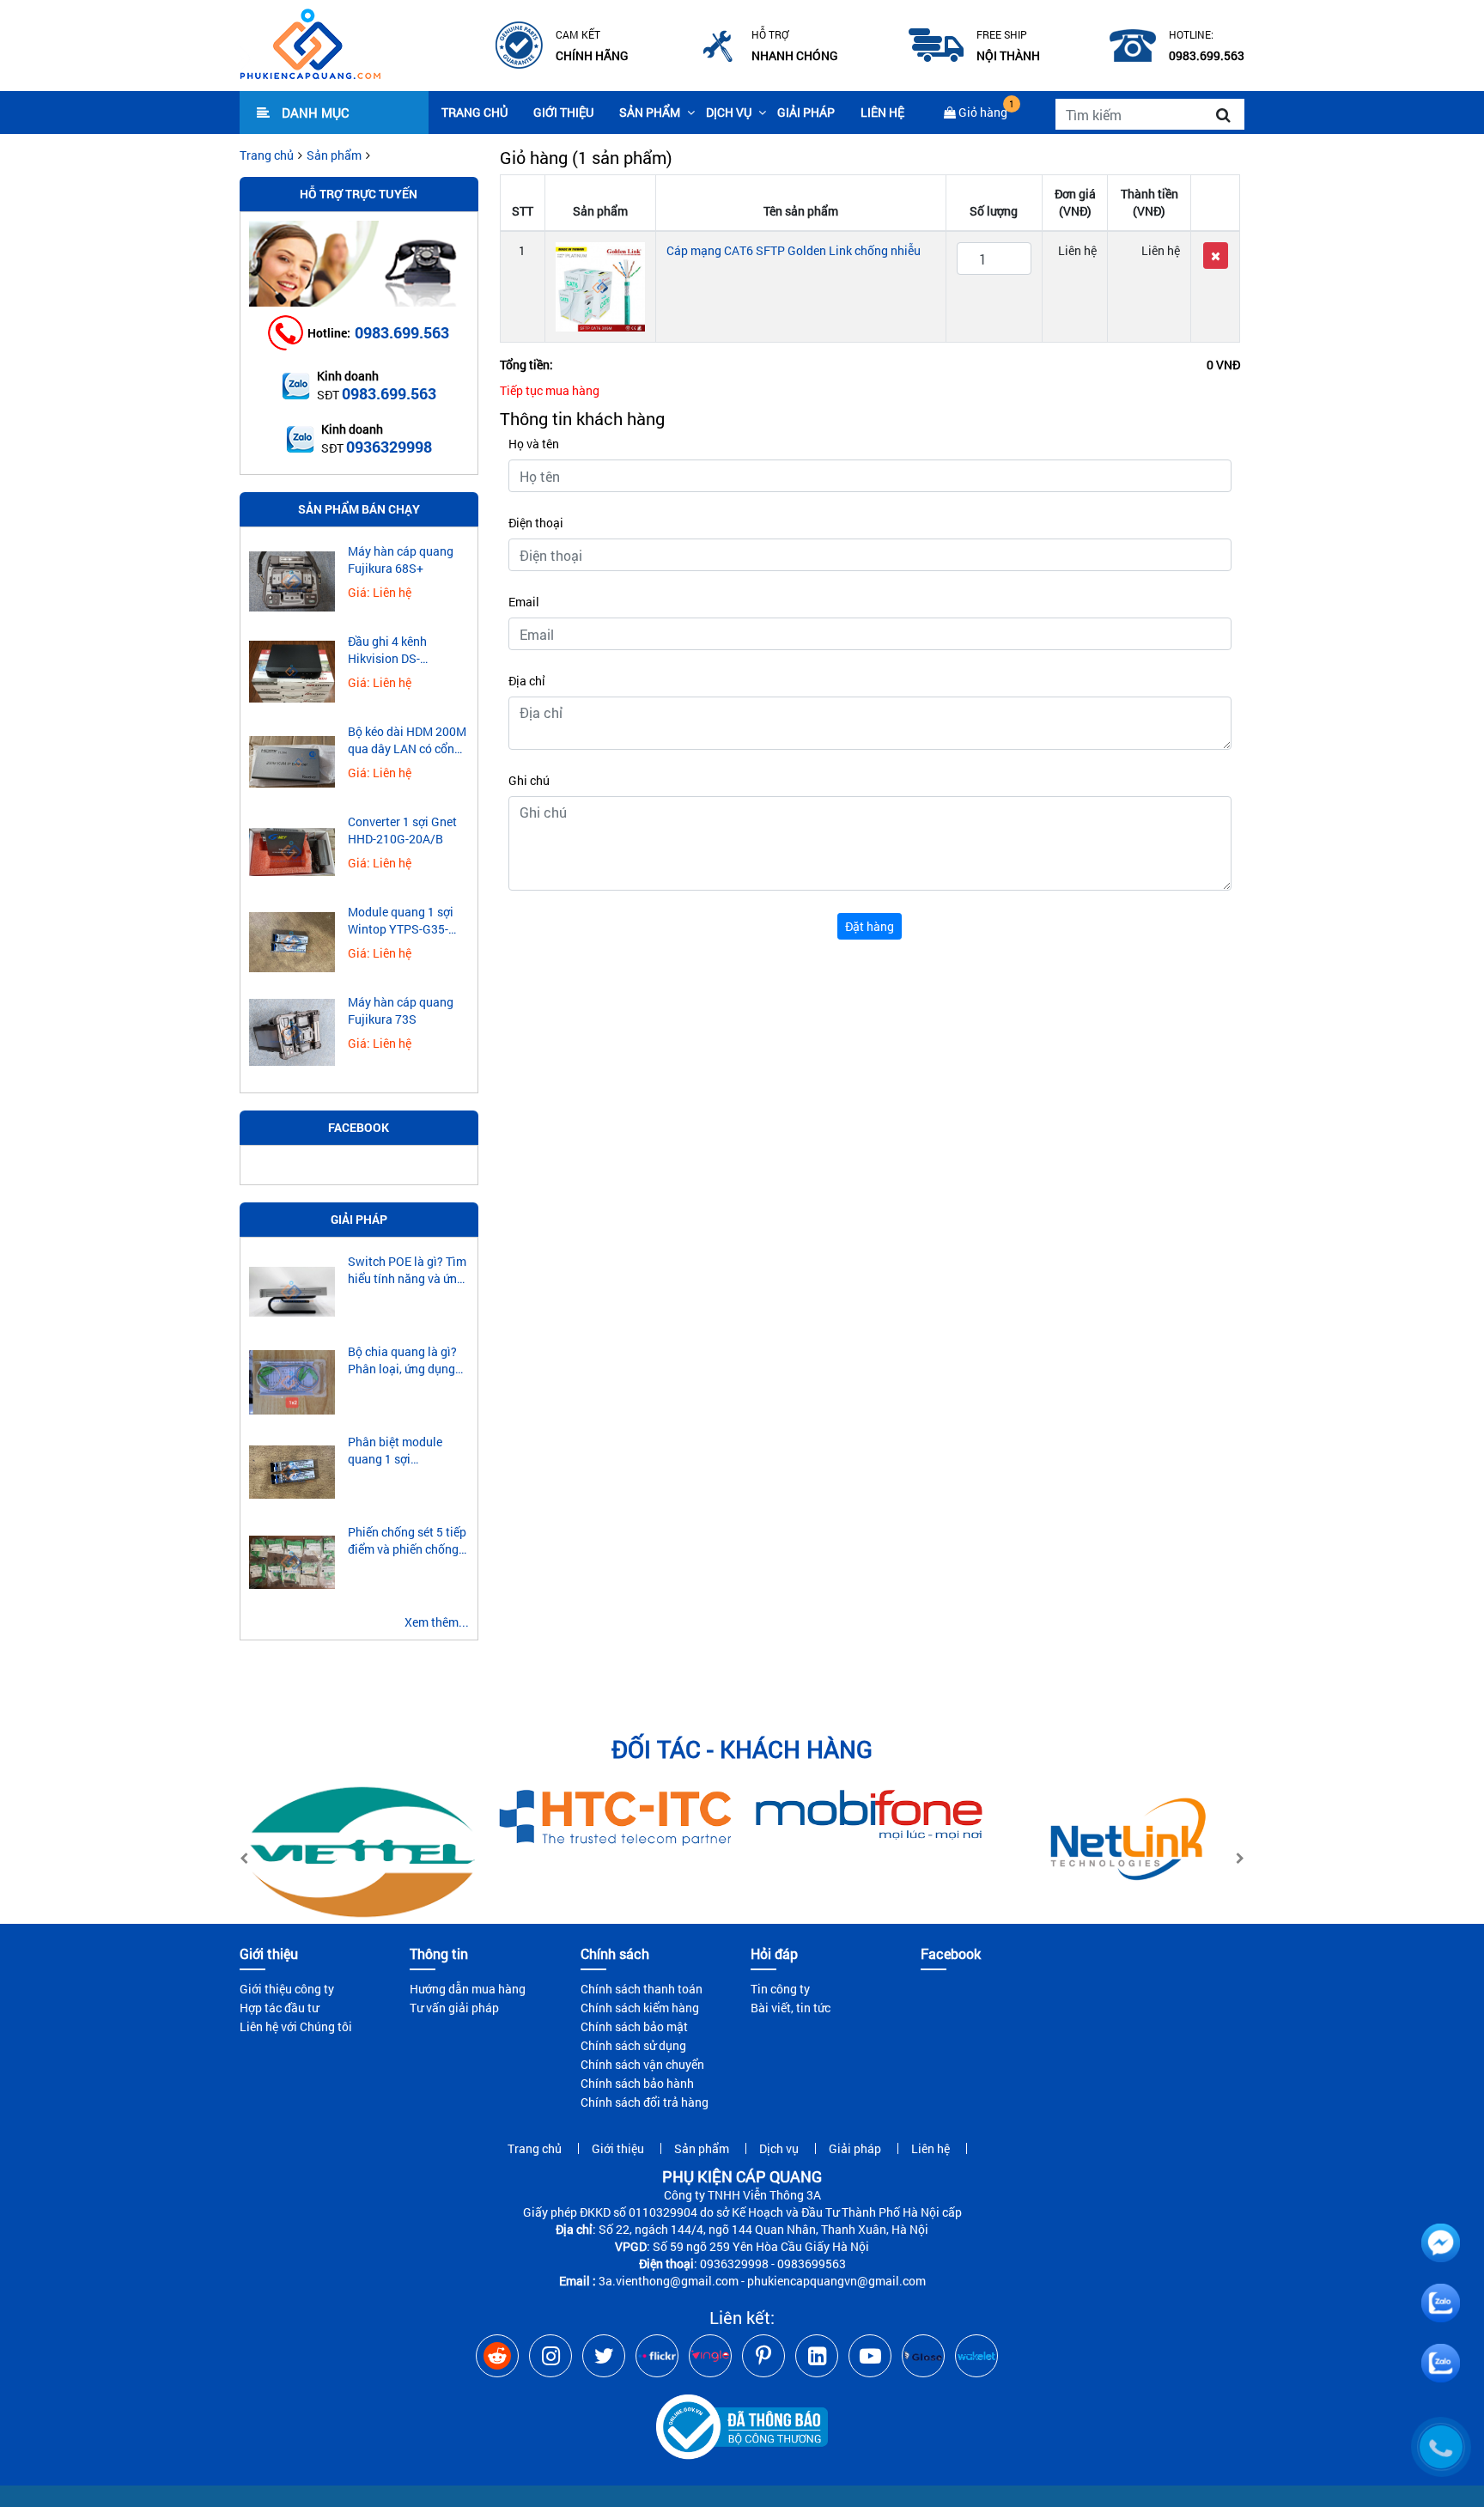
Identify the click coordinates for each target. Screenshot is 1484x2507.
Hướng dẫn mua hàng (468, 1989)
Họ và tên (534, 444)
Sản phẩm (650, 112)
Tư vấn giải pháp (454, 2008)
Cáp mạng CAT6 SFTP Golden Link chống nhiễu (794, 250)
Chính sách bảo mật (634, 2026)
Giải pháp (806, 112)
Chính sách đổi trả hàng (645, 2102)
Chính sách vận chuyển (642, 2064)
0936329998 (389, 447)
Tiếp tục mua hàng (550, 390)
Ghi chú (529, 780)
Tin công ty (780, 1989)
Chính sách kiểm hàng (640, 2008)
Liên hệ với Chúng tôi (296, 2026)
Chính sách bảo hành (637, 2083)
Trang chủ (474, 112)
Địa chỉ (527, 681)
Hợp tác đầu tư (279, 2008)
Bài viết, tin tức (791, 2008)
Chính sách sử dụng (633, 2045)
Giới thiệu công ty (287, 1989)
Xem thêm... (437, 1622)
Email (524, 602)
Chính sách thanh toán (642, 1989)
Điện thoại (536, 523)
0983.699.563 (402, 332)
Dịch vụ (729, 112)
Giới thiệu (563, 112)
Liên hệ (882, 112)
